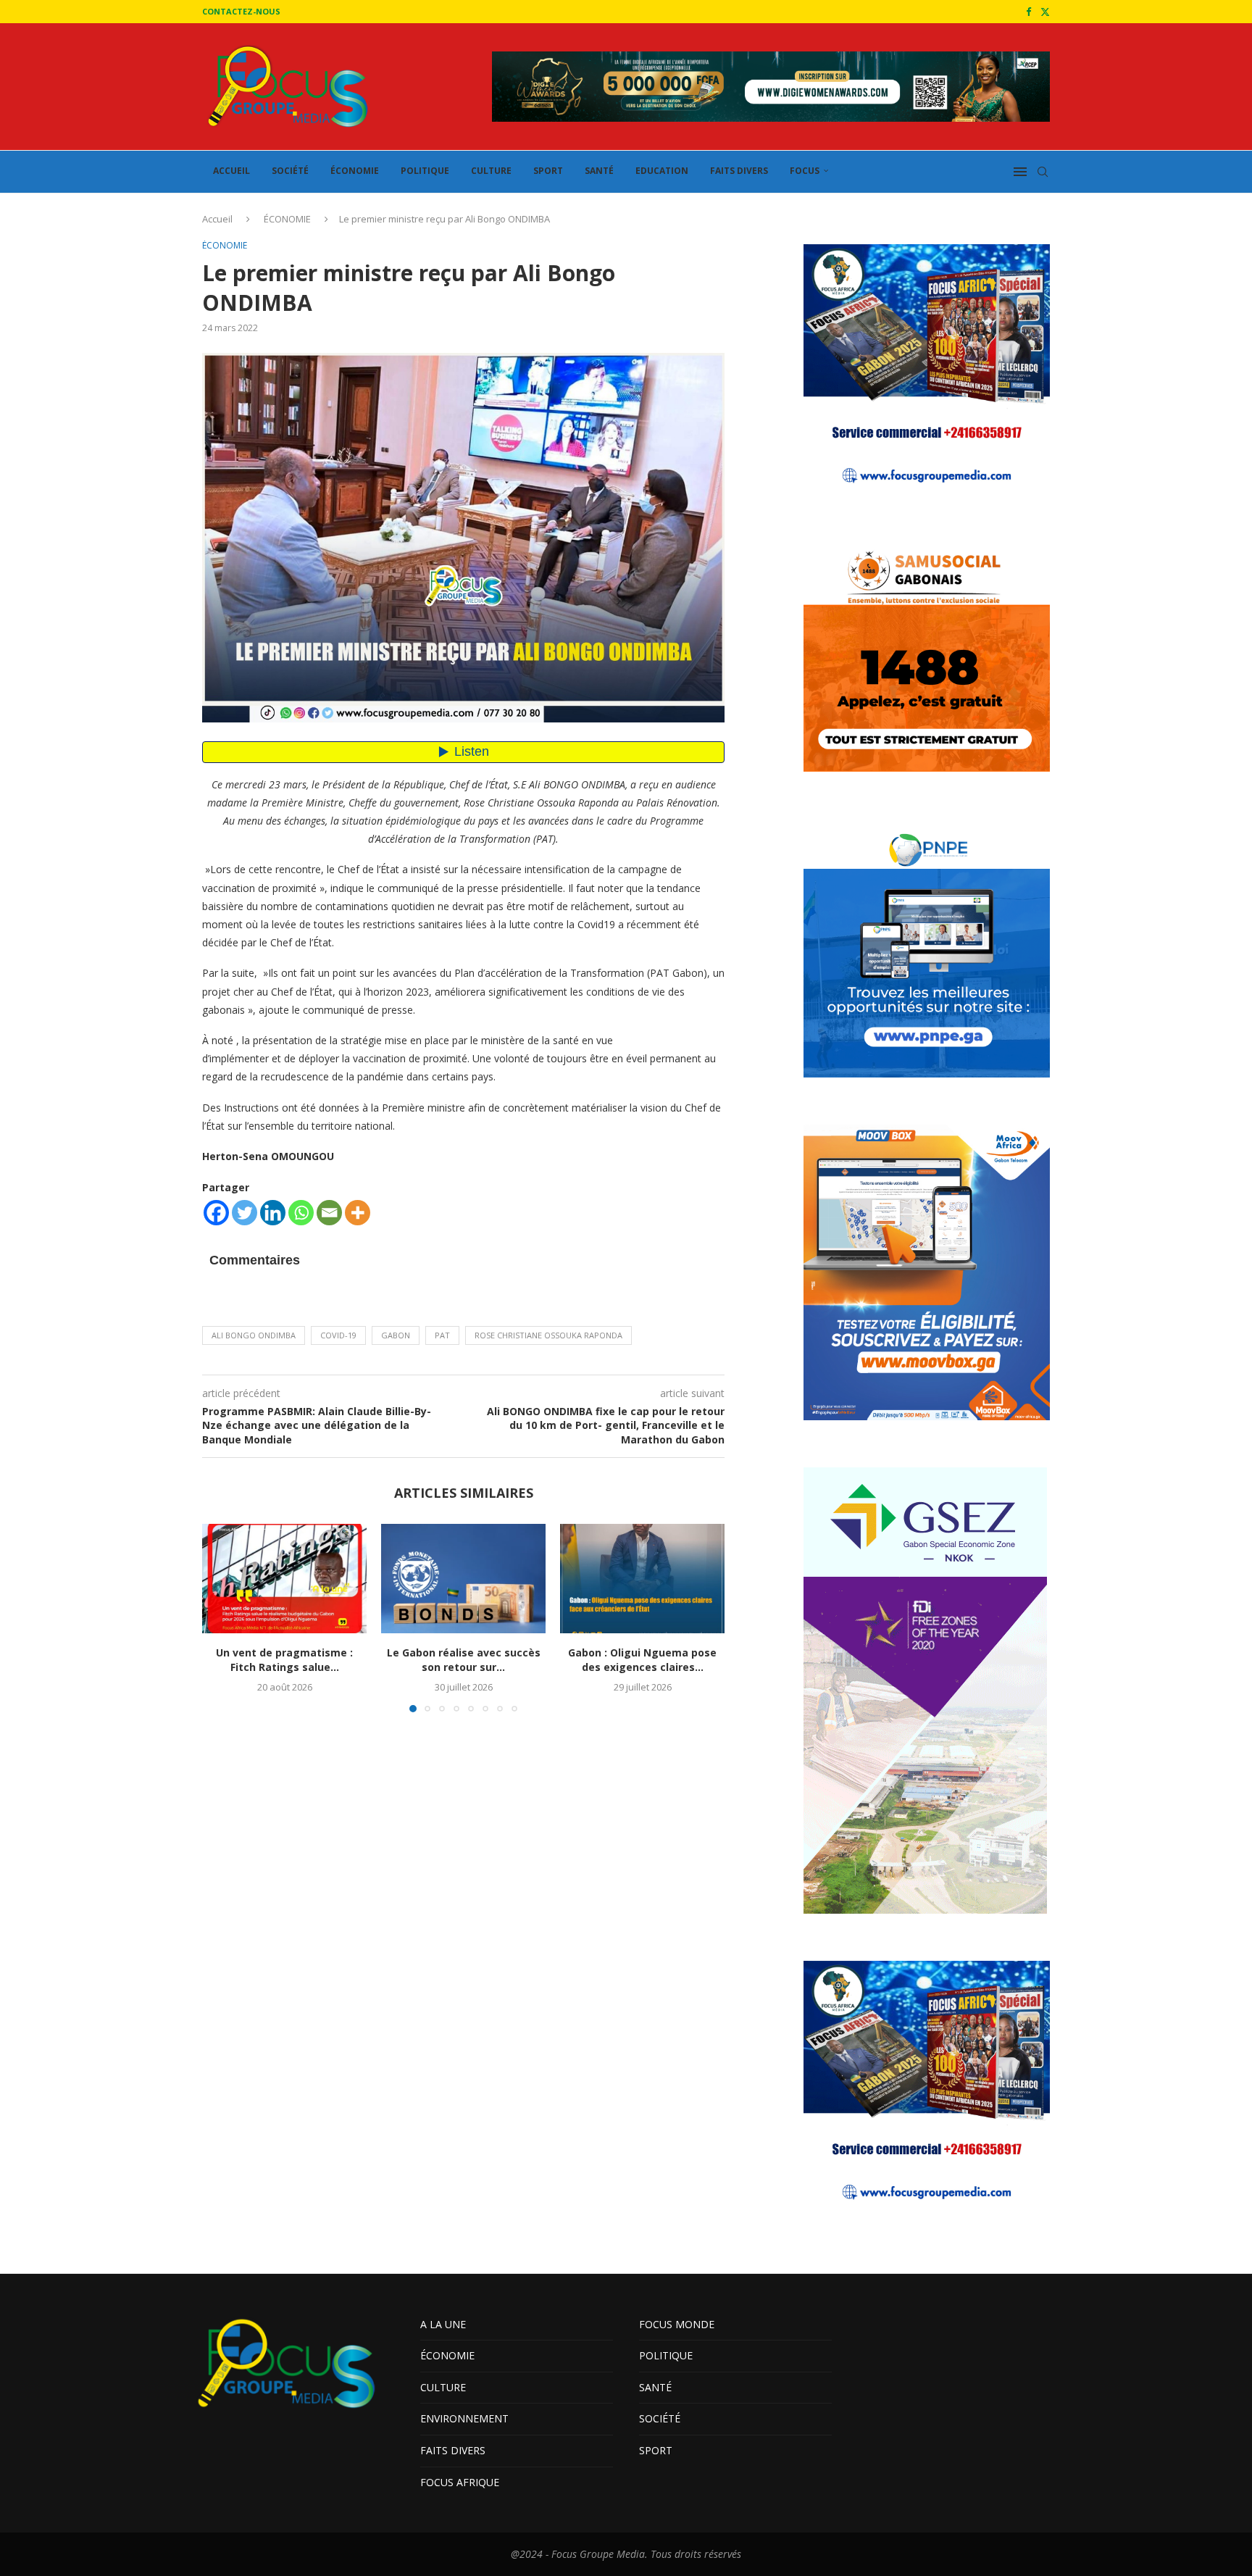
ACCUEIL (231, 171)
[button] (222, 1617)
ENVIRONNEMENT (464, 2418)
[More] (358, 1213)
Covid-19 (338, 1335)
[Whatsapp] (301, 1213)
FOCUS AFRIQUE (460, 2482)
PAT (442, 1335)
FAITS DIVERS (739, 171)
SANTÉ (599, 171)
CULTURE (491, 171)
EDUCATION (662, 171)
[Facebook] (1028, 12)
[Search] (1043, 172)
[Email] (329, 1213)
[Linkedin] (273, 1213)
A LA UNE (443, 2324)
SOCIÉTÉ (290, 171)
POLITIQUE (425, 171)
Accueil (217, 219)
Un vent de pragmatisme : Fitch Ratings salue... (284, 1660)
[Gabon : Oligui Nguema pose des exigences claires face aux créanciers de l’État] (642, 1579)
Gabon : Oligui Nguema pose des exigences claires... (642, 1660)
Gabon (396, 1335)
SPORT (548, 171)
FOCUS (805, 171)
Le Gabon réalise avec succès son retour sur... (464, 1660)
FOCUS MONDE (677, 2324)
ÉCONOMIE (355, 171)
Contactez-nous (241, 11)
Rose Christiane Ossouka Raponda (548, 1335)
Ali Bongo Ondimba (254, 1335)
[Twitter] (1045, 12)
